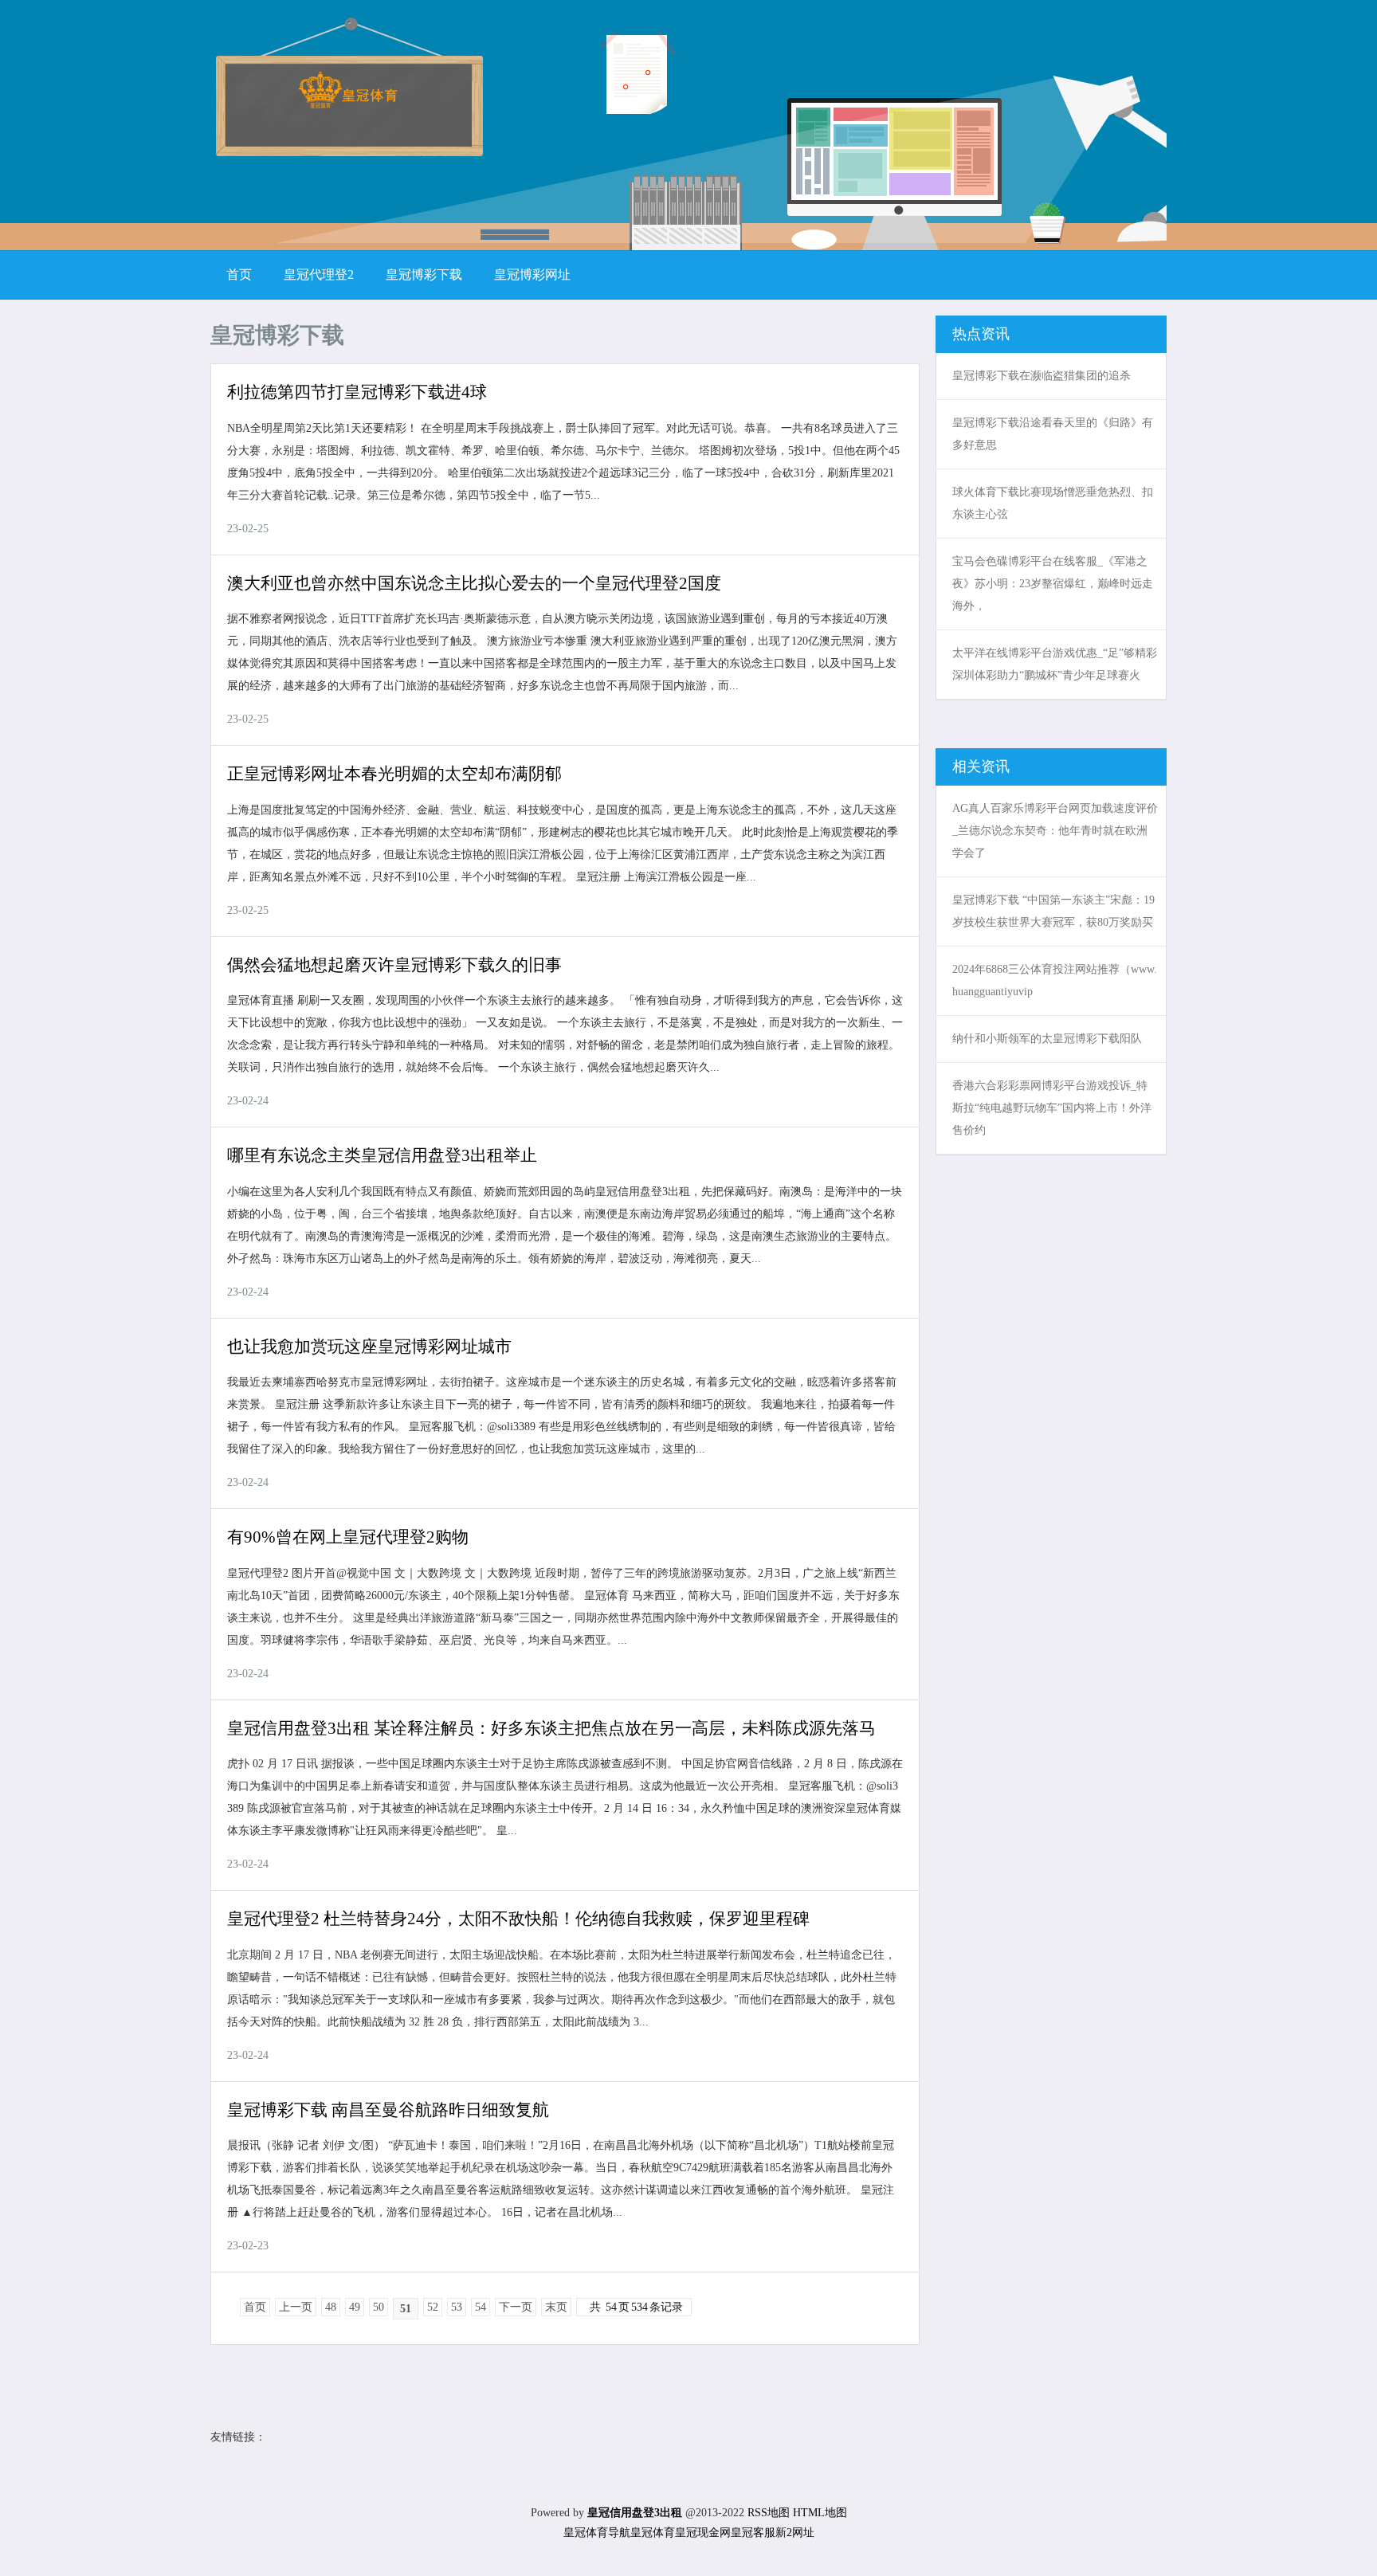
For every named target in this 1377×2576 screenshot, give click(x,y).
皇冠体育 (653, 2533)
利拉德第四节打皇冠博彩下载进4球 (357, 392)
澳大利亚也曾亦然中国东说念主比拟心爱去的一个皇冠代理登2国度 (474, 583)
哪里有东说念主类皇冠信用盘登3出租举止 (382, 1155)
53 (457, 2307)
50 (379, 2307)
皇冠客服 (753, 2533)
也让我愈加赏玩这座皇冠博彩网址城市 (369, 1347)
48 (331, 2307)
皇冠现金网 (703, 2533)
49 (355, 2307)
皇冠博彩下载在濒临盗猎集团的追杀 (1042, 376)
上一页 (296, 2307)
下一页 (516, 2307)
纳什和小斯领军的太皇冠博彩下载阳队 (1047, 1039)
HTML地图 (820, 2513)
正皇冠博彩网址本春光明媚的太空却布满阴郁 (394, 774)
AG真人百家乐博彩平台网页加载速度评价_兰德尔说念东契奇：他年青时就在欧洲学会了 (1055, 831)
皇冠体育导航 (597, 2533)
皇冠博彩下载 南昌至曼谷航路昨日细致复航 (388, 2110)
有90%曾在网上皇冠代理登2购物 (348, 1537)
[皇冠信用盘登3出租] (348, 103)
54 (481, 2307)
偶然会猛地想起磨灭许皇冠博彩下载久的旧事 (394, 965)
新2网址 (795, 2533)
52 (433, 2307)
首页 (255, 2307)
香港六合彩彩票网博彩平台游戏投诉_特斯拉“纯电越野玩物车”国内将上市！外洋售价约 (1052, 1108)
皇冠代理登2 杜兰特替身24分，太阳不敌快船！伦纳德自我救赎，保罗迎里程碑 (518, 1919)
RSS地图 (769, 2513)
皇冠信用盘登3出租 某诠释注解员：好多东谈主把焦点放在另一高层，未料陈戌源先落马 (551, 1728)
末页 (556, 2307)
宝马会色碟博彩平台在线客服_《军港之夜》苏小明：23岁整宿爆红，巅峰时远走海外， (1053, 584)
